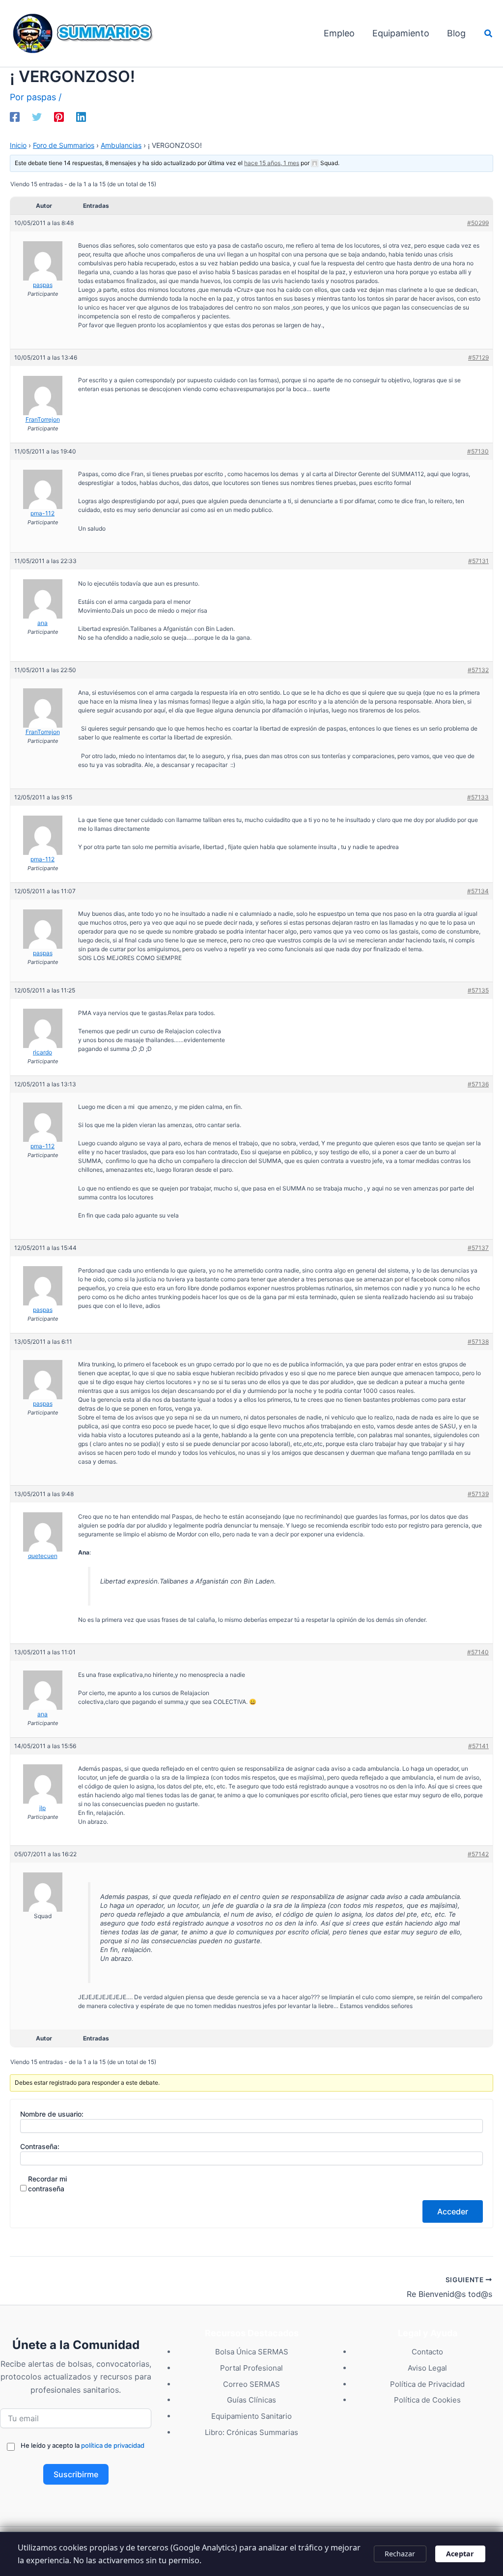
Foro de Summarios (64, 145)
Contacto (427, 2352)
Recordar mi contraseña (47, 2184)
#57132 (478, 670)
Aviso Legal (427, 2368)
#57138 (478, 1342)
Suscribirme (76, 2474)
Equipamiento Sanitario (251, 2416)
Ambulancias (121, 145)
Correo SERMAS (251, 2384)
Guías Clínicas (251, 2400)
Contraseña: (40, 2146)
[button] (489, 34)
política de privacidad (113, 2445)
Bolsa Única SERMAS (252, 2352)
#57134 (478, 891)
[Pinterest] (59, 116)
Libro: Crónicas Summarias (251, 2432)
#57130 (478, 451)
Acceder (453, 2211)
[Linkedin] (81, 116)
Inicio (18, 145)
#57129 (478, 357)
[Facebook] (15, 116)
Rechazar (400, 2554)
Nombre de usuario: (52, 2114)
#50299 (478, 223)
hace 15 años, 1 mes (272, 163)
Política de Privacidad (427, 2384)
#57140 (478, 1652)
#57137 (478, 1248)
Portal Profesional (251, 2368)
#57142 (478, 1854)
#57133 (478, 797)
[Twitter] (37, 116)
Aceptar (460, 2554)
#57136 (478, 1084)
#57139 (478, 1494)
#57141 (478, 1746)
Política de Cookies (427, 2400)
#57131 (478, 561)
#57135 (478, 990)
